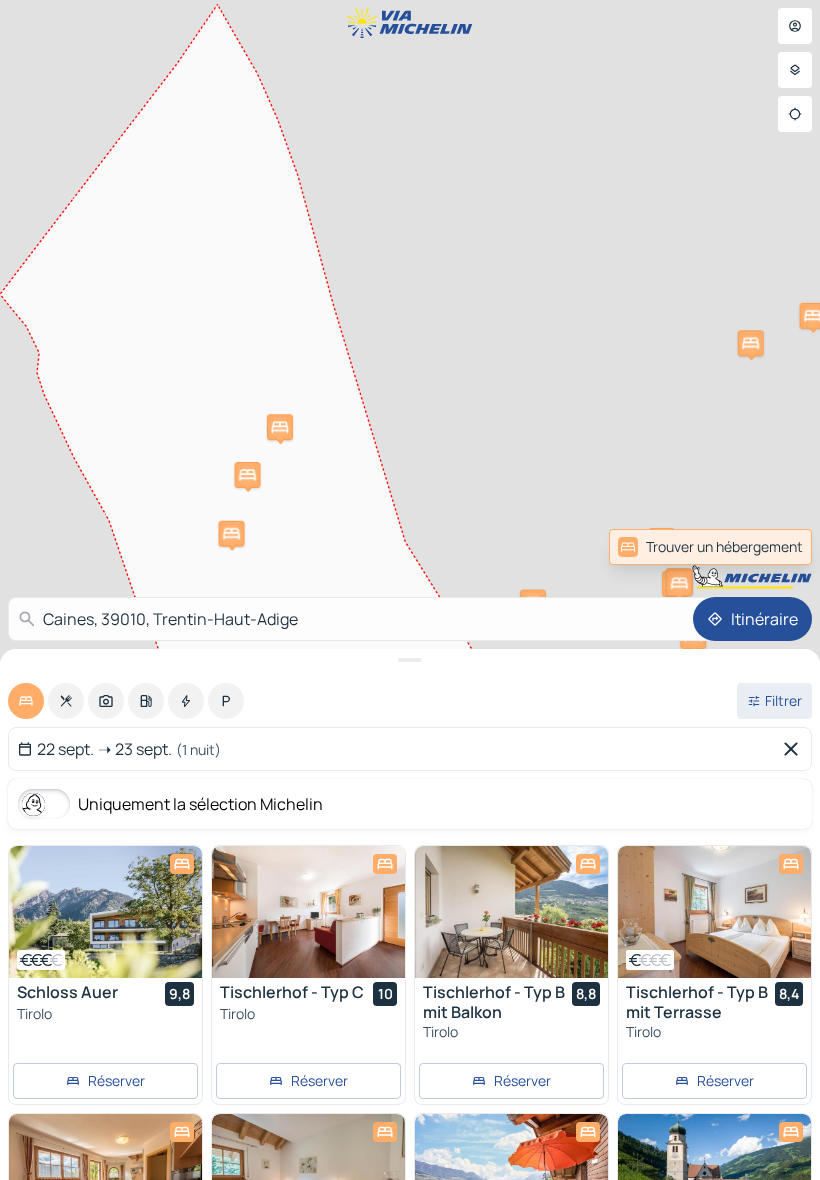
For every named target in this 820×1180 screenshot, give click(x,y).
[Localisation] (795, 114)
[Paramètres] (795, 70)
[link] (768, 547)
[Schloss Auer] (105, 912)
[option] (26, 701)
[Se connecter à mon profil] (795, 26)
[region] (105, 912)
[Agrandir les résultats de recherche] (410, 660)
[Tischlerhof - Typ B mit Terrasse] (714, 912)
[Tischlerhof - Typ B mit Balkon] (511, 912)
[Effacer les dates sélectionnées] (795, 749)
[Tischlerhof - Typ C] (308, 912)
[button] (248, 475)
